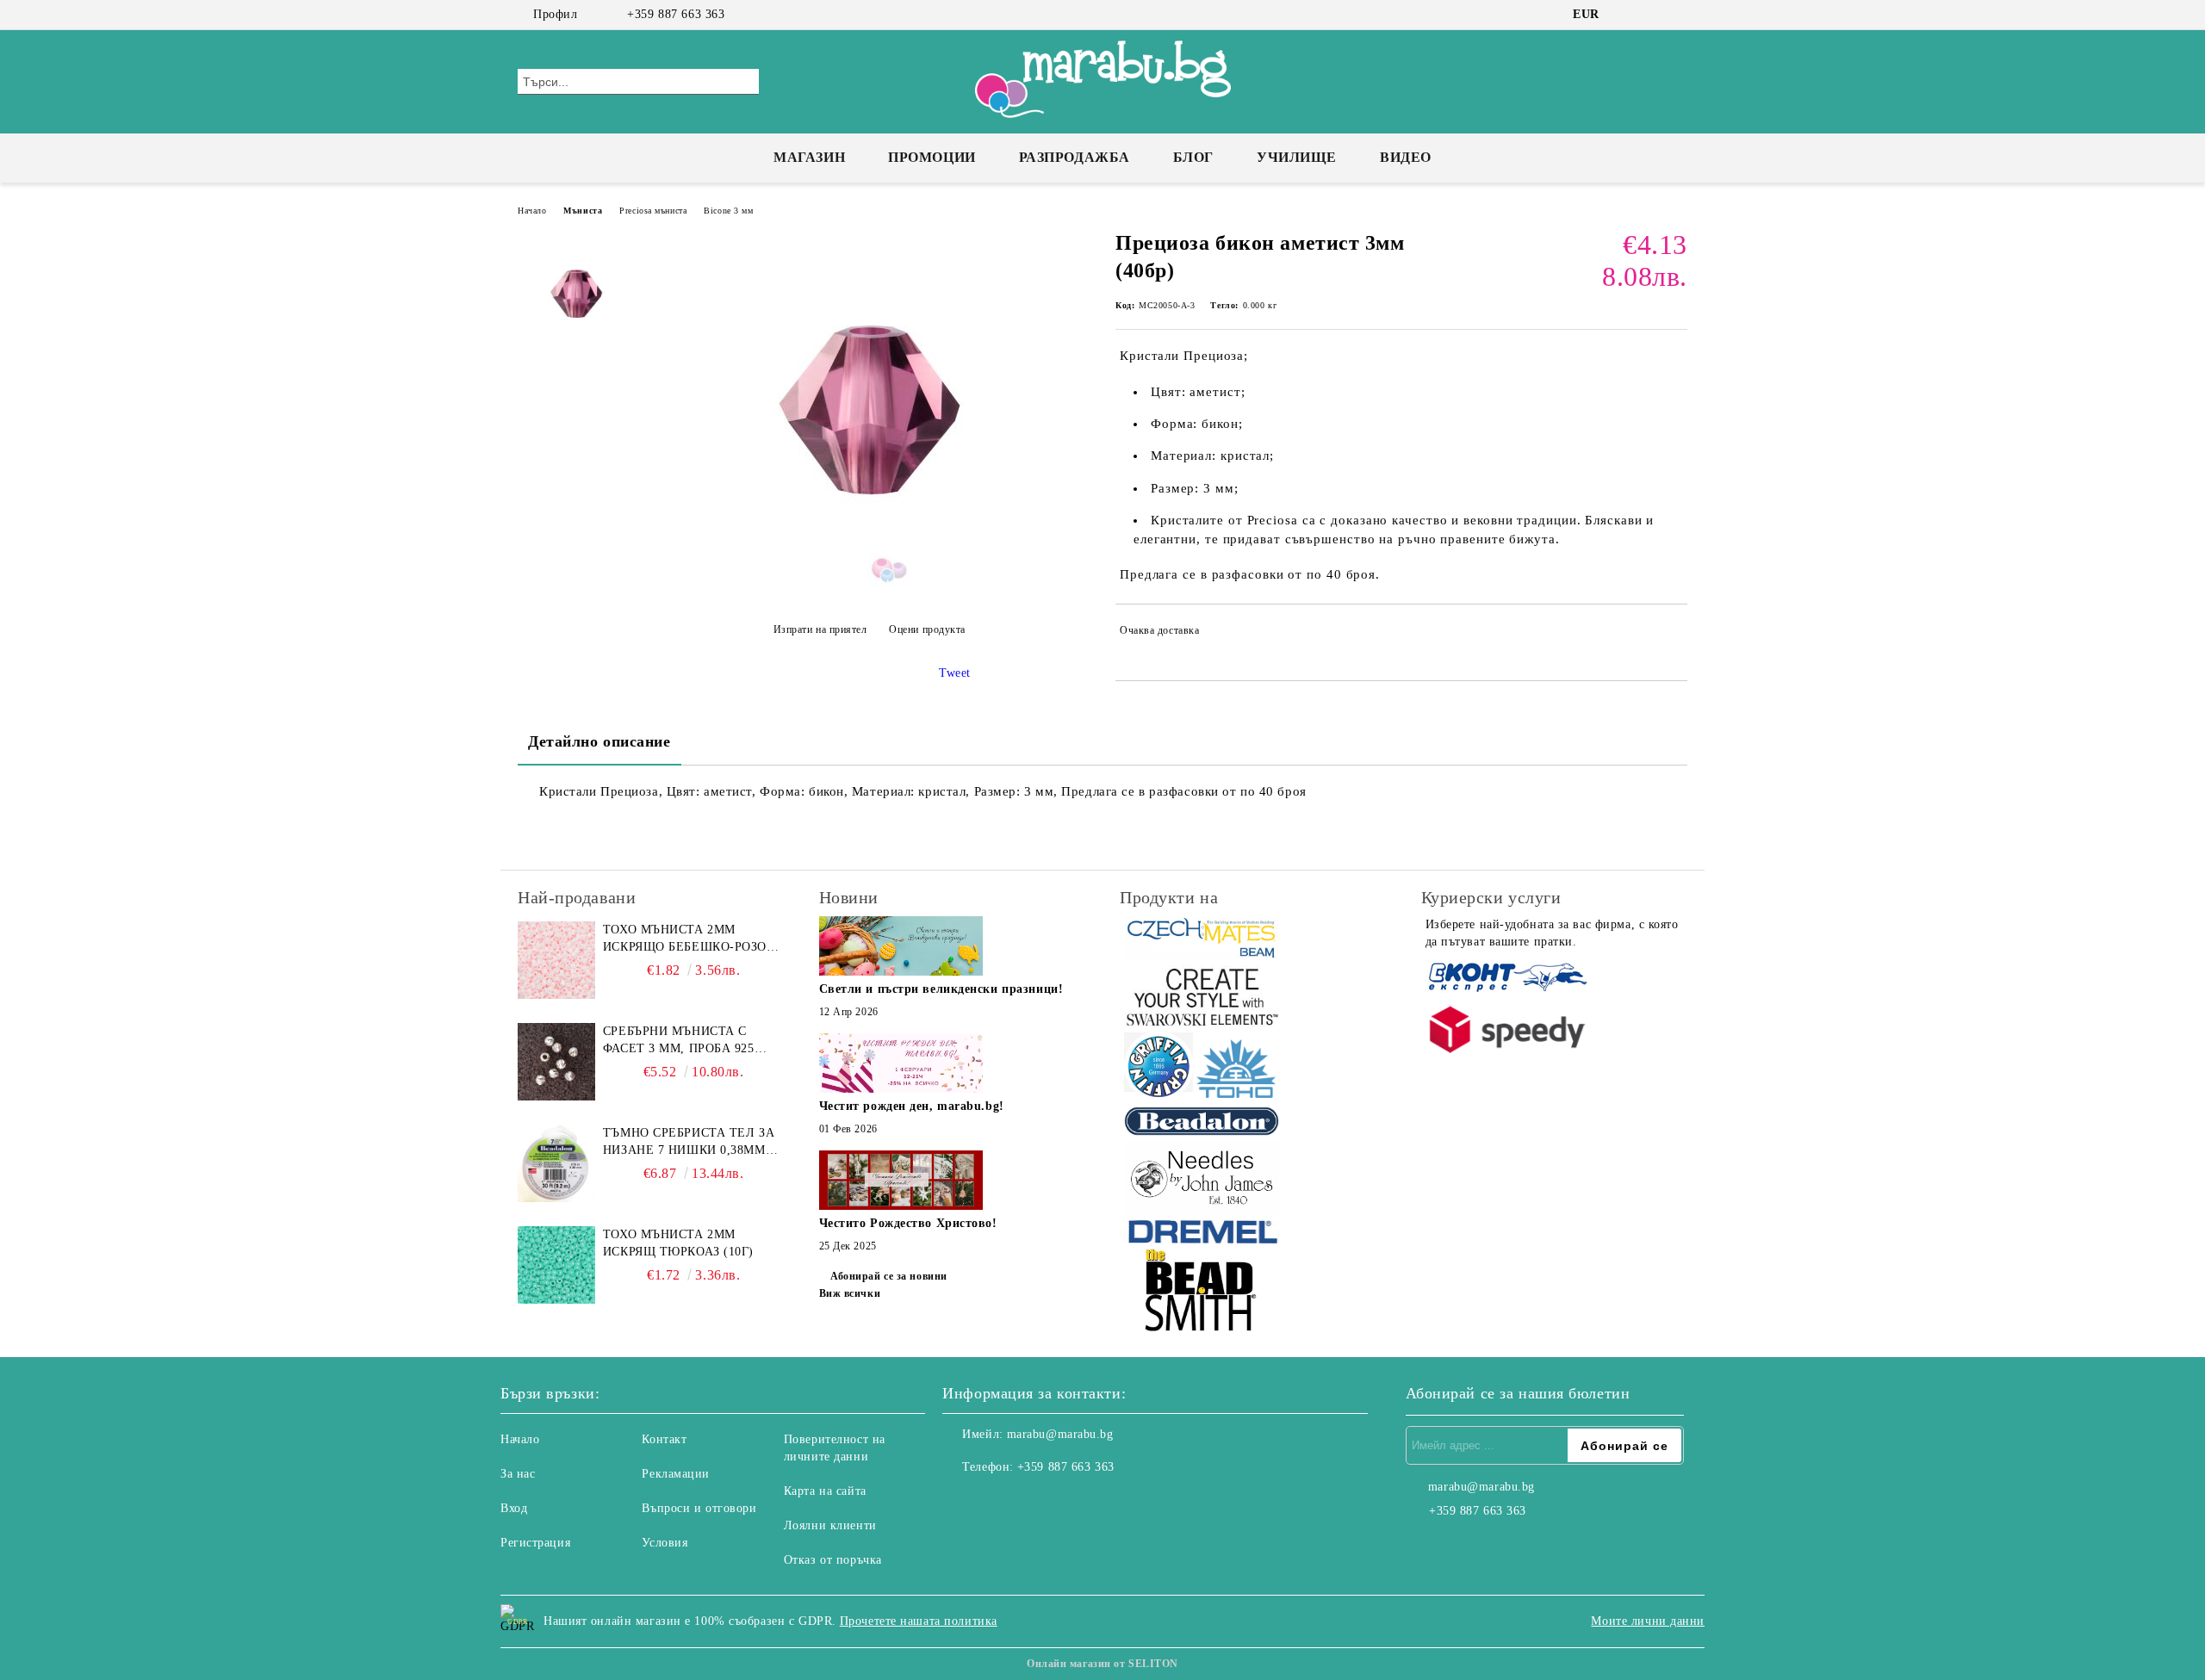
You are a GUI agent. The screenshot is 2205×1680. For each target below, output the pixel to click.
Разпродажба (1075, 157)
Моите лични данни (1648, 1621)
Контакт (664, 1439)
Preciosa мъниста (653, 211)
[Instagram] (1652, 15)
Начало (532, 211)
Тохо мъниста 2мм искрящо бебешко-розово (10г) (693, 939)
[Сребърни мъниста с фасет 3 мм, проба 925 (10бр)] (556, 1062)
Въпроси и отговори (699, 1508)
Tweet (955, 673)
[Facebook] (1626, 15)
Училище (1297, 157)
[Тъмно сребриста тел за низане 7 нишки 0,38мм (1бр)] (556, 1163)
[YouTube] (1678, 15)
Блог (1193, 157)
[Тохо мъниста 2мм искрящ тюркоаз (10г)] (556, 1265)
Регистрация (535, 1543)
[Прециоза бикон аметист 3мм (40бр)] (869, 587)
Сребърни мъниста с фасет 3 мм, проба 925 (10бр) (679, 1041)
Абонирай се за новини (889, 1276)
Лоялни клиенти (830, 1525)
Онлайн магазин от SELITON (1102, 1664)
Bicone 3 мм (728, 211)
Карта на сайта (825, 1491)
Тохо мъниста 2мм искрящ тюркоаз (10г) (678, 1243)
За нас (518, 1474)
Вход (514, 1508)
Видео (1406, 157)
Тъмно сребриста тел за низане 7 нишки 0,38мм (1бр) (689, 1143)
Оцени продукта (927, 629)
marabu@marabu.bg (1060, 1434)
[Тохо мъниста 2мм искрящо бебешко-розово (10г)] (556, 960)
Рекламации (676, 1474)
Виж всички (850, 1293)
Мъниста (583, 211)
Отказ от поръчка (833, 1560)
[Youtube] (1032, 1502)
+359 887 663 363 (676, 14)
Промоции (932, 157)
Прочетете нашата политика (919, 1621)
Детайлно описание (599, 741)
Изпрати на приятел (820, 629)
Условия (665, 1543)
